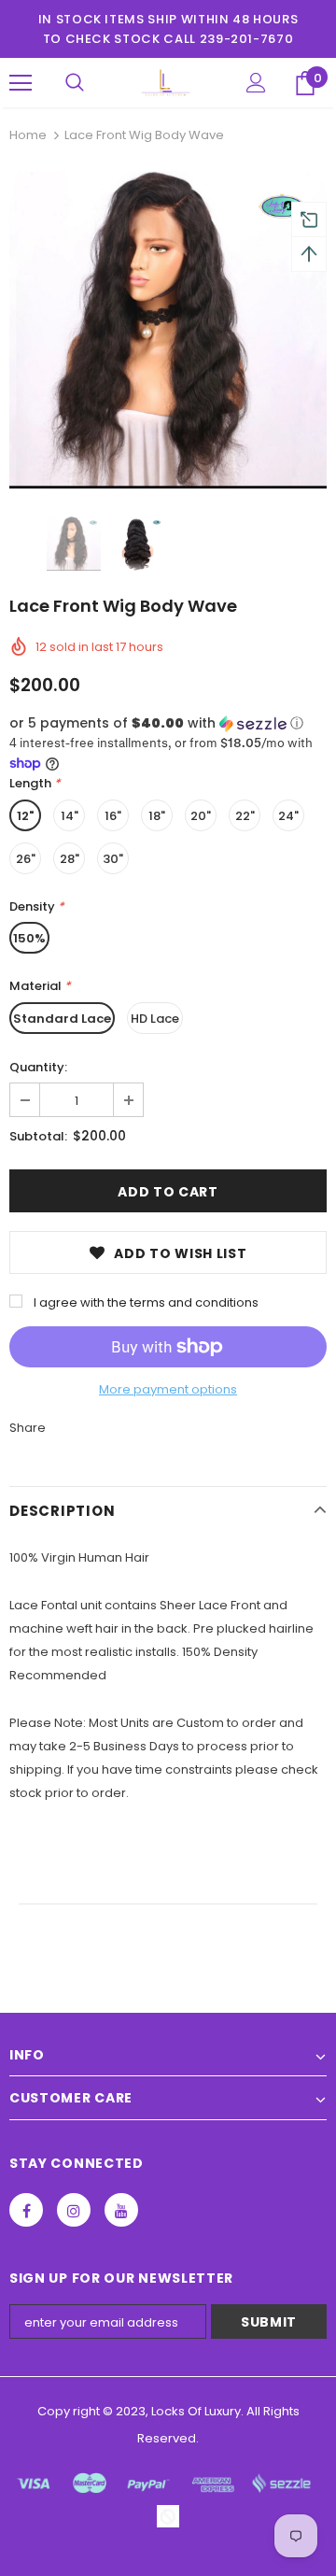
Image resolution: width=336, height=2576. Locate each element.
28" (70, 859)
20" (201, 816)
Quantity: (38, 1067)
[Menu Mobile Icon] (21, 83)
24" (288, 816)
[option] (168, 330)
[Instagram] (74, 2210)
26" (26, 859)
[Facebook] (26, 2210)
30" (113, 859)
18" (157, 816)
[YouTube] (121, 2210)
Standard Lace (62, 1019)
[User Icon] (256, 83)
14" (70, 816)
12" (25, 816)
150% (29, 938)
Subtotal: (38, 1136)
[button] (168, 723)
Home (28, 135)
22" (245, 816)
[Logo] (166, 83)
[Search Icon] (75, 83)
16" (113, 816)
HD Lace (155, 1019)
